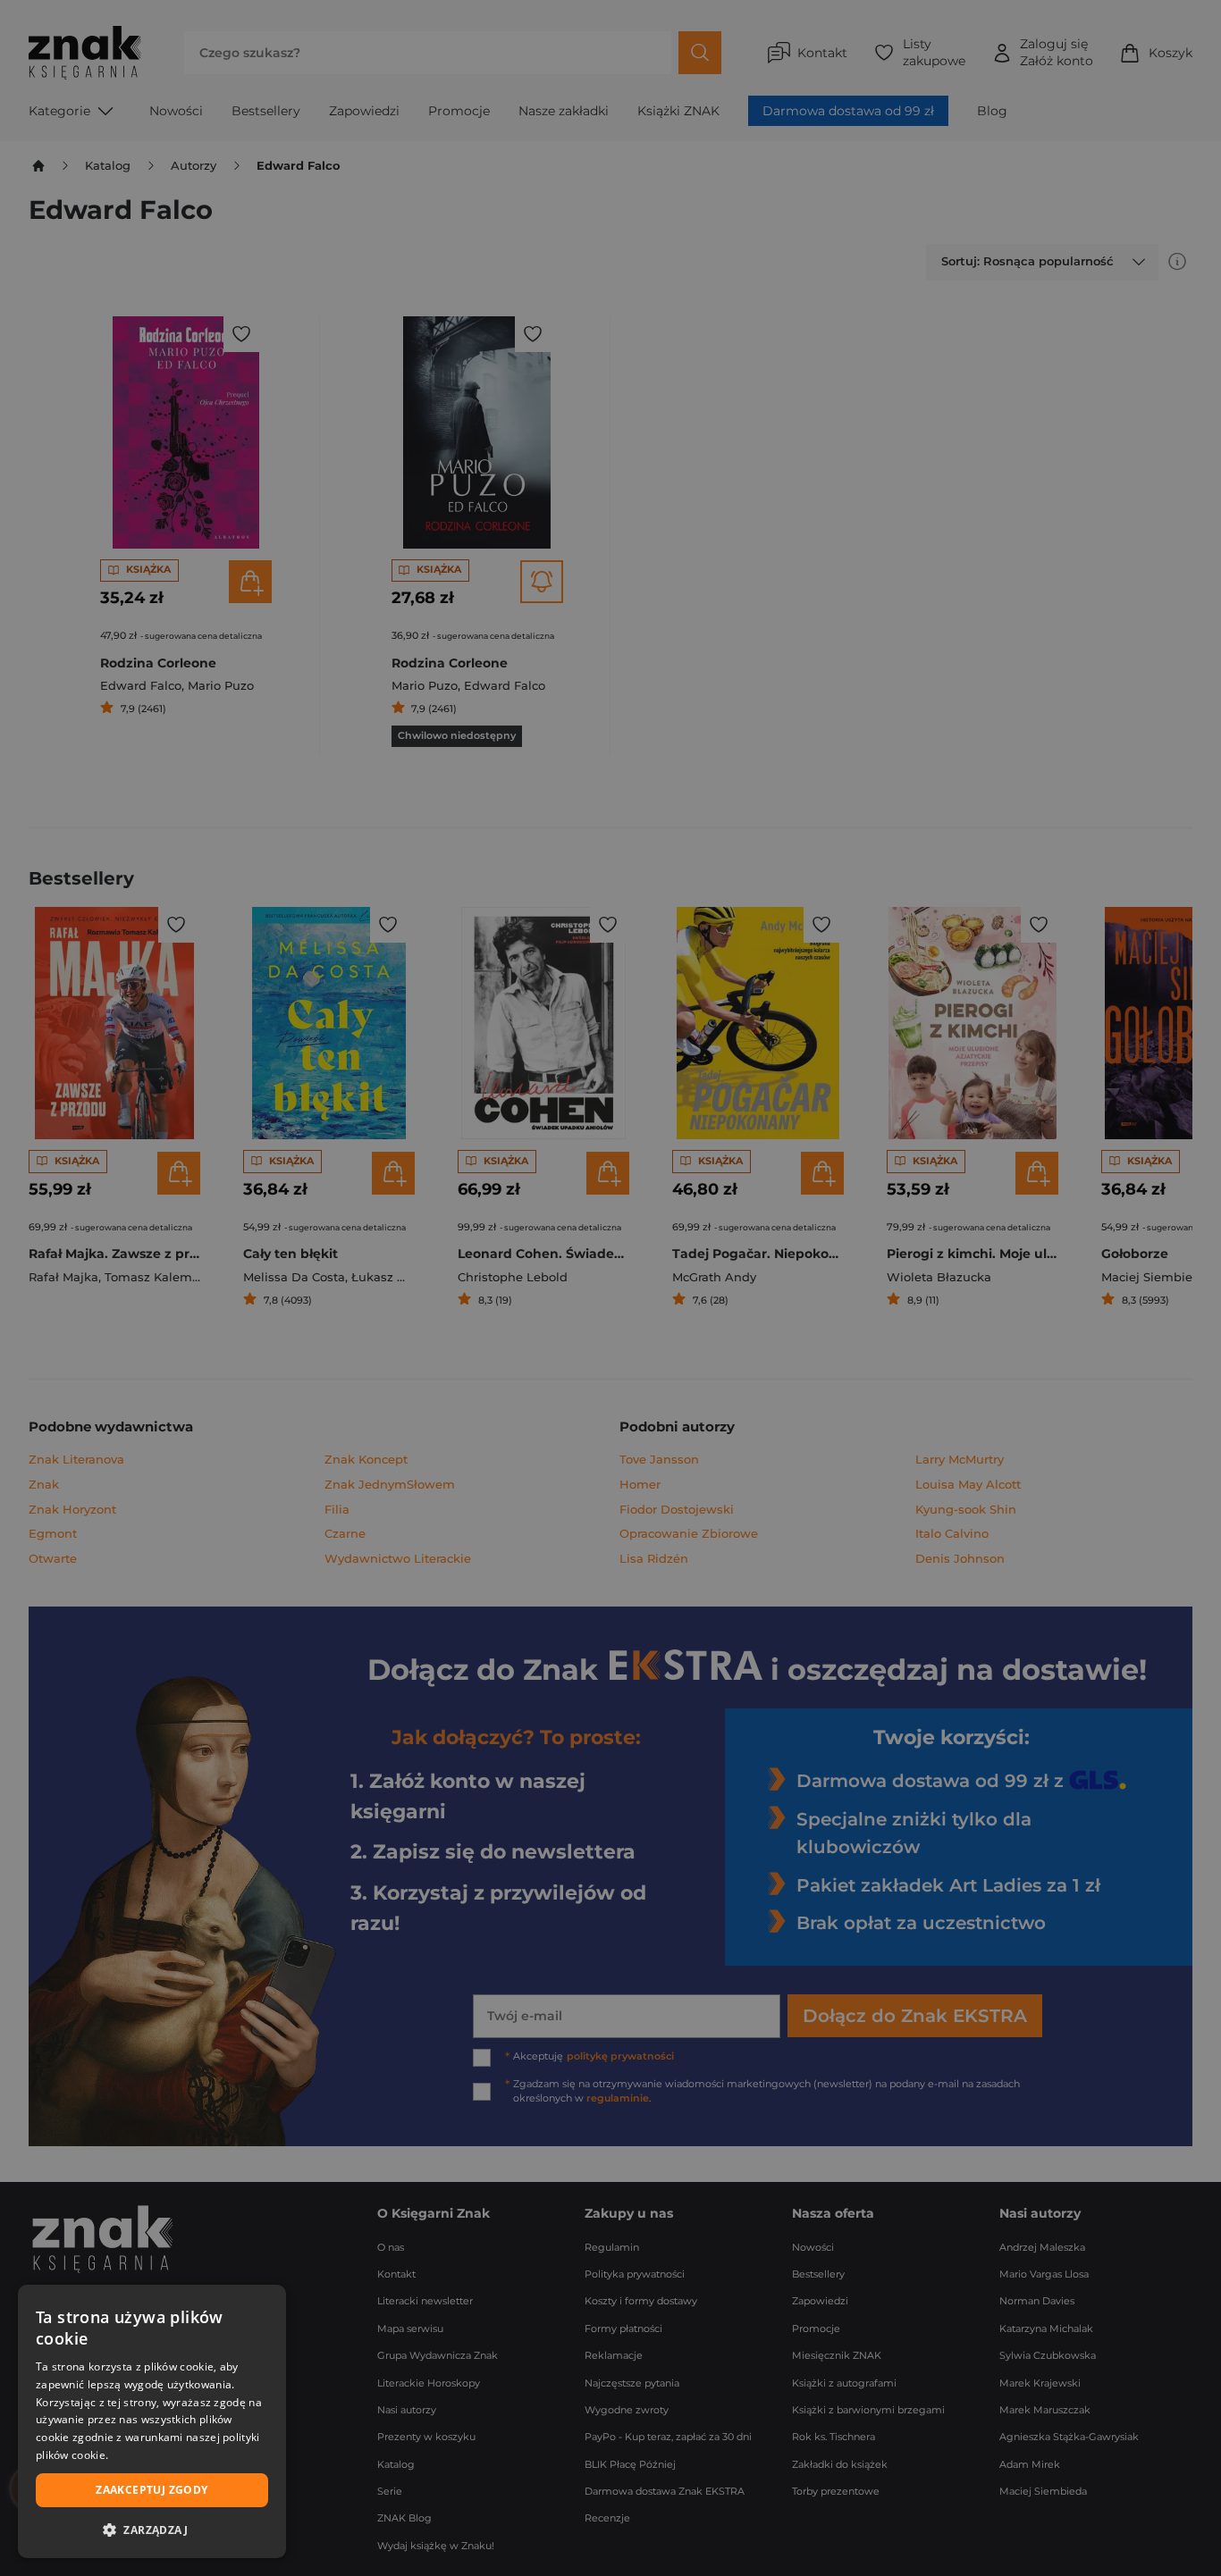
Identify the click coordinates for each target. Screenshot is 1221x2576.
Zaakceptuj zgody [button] (152, 2490)
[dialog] (152, 2421)
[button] (152, 2530)
